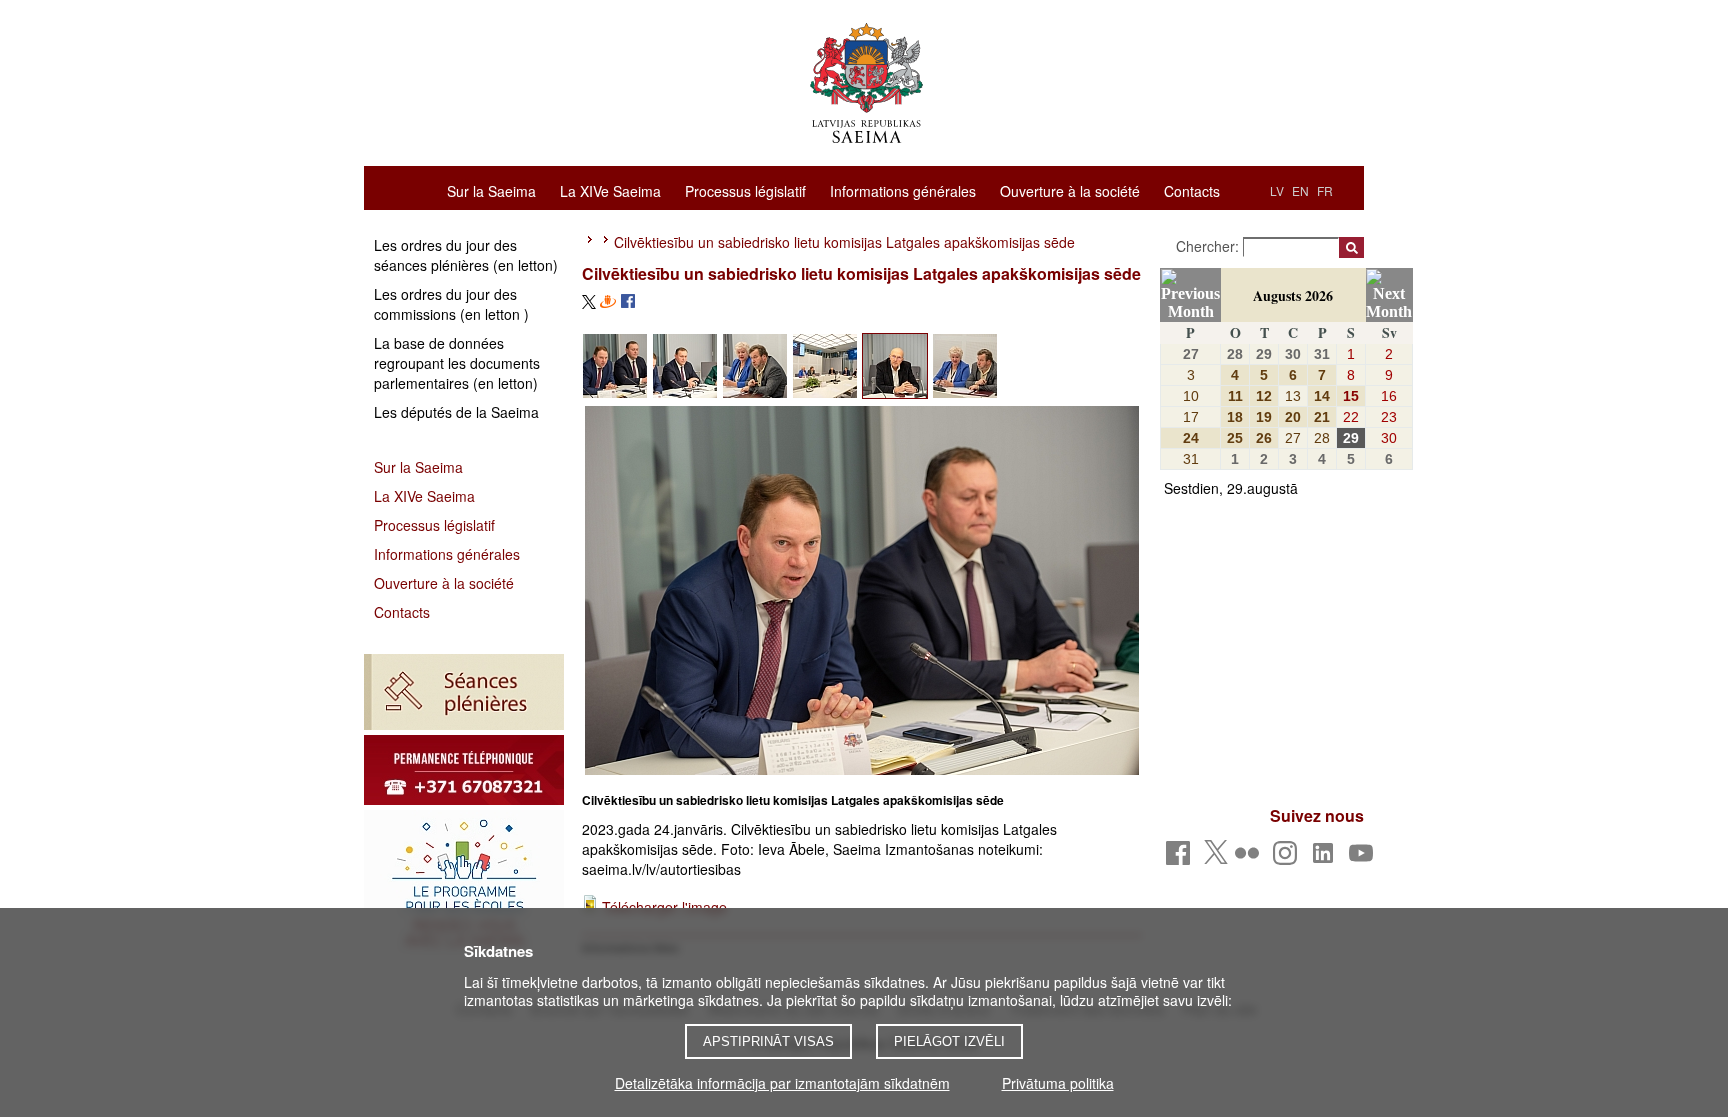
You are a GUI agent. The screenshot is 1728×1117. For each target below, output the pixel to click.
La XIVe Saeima (610, 190)
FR (1325, 190)
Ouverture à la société (1070, 190)
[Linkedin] (1326, 858)
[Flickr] (1250, 858)
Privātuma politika (1058, 1083)
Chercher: (1209, 246)
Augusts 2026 (1293, 295)
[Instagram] (1288, 858)
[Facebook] (1181, 858)
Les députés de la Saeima (456, 412)
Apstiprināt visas (768, 1041)
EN (1300, 190)
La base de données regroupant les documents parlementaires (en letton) (457, 363)
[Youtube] (1364, 858)
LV (1277, 190)
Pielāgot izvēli (949, 1041)
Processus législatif (745, 190)
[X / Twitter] (1216, 858)
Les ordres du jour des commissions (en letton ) (451, 304)
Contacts (1192, 190)
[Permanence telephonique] (464, 770)
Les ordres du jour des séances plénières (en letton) (466, 255)
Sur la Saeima (491, 190)
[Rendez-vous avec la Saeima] (464, 885)
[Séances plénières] (464, 692)
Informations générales (903, 190)
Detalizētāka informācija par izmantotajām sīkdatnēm (782, 1083)
